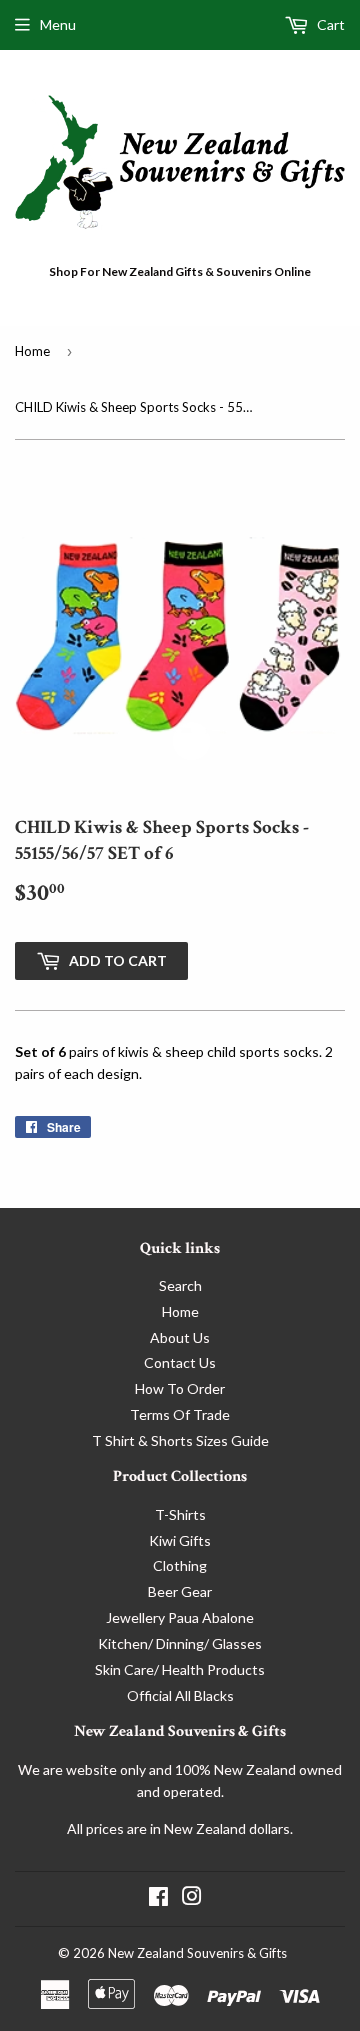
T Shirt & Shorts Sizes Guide (180, 1440)
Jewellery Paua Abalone (180, 1617)
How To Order (180, 1388)
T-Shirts (180, 1514)
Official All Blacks (180, 1695)
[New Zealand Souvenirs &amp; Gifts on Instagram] (192, 1898)
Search (180, 1285)
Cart (329, 24)
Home (32, 351)
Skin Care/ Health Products (180, 1669)
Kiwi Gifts (180, 1540)
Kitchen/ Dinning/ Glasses (180, 1643)
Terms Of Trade (180, 1414)
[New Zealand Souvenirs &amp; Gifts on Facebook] (158, 1898)
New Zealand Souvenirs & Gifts (197, 1953)
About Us (180, 1337)
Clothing (180, 1565)
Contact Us (180, 1362)
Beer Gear (180, 1591)
